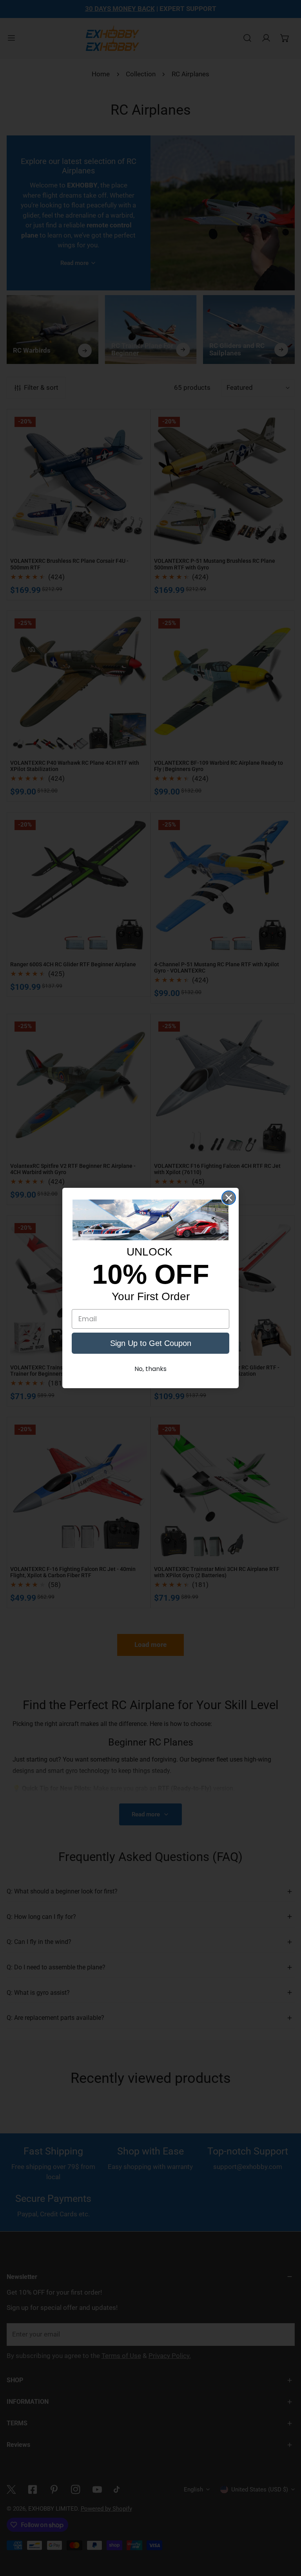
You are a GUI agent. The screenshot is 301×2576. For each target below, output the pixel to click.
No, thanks (150, 1369)
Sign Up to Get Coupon (151, 1343)
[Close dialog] (229, 1198)
